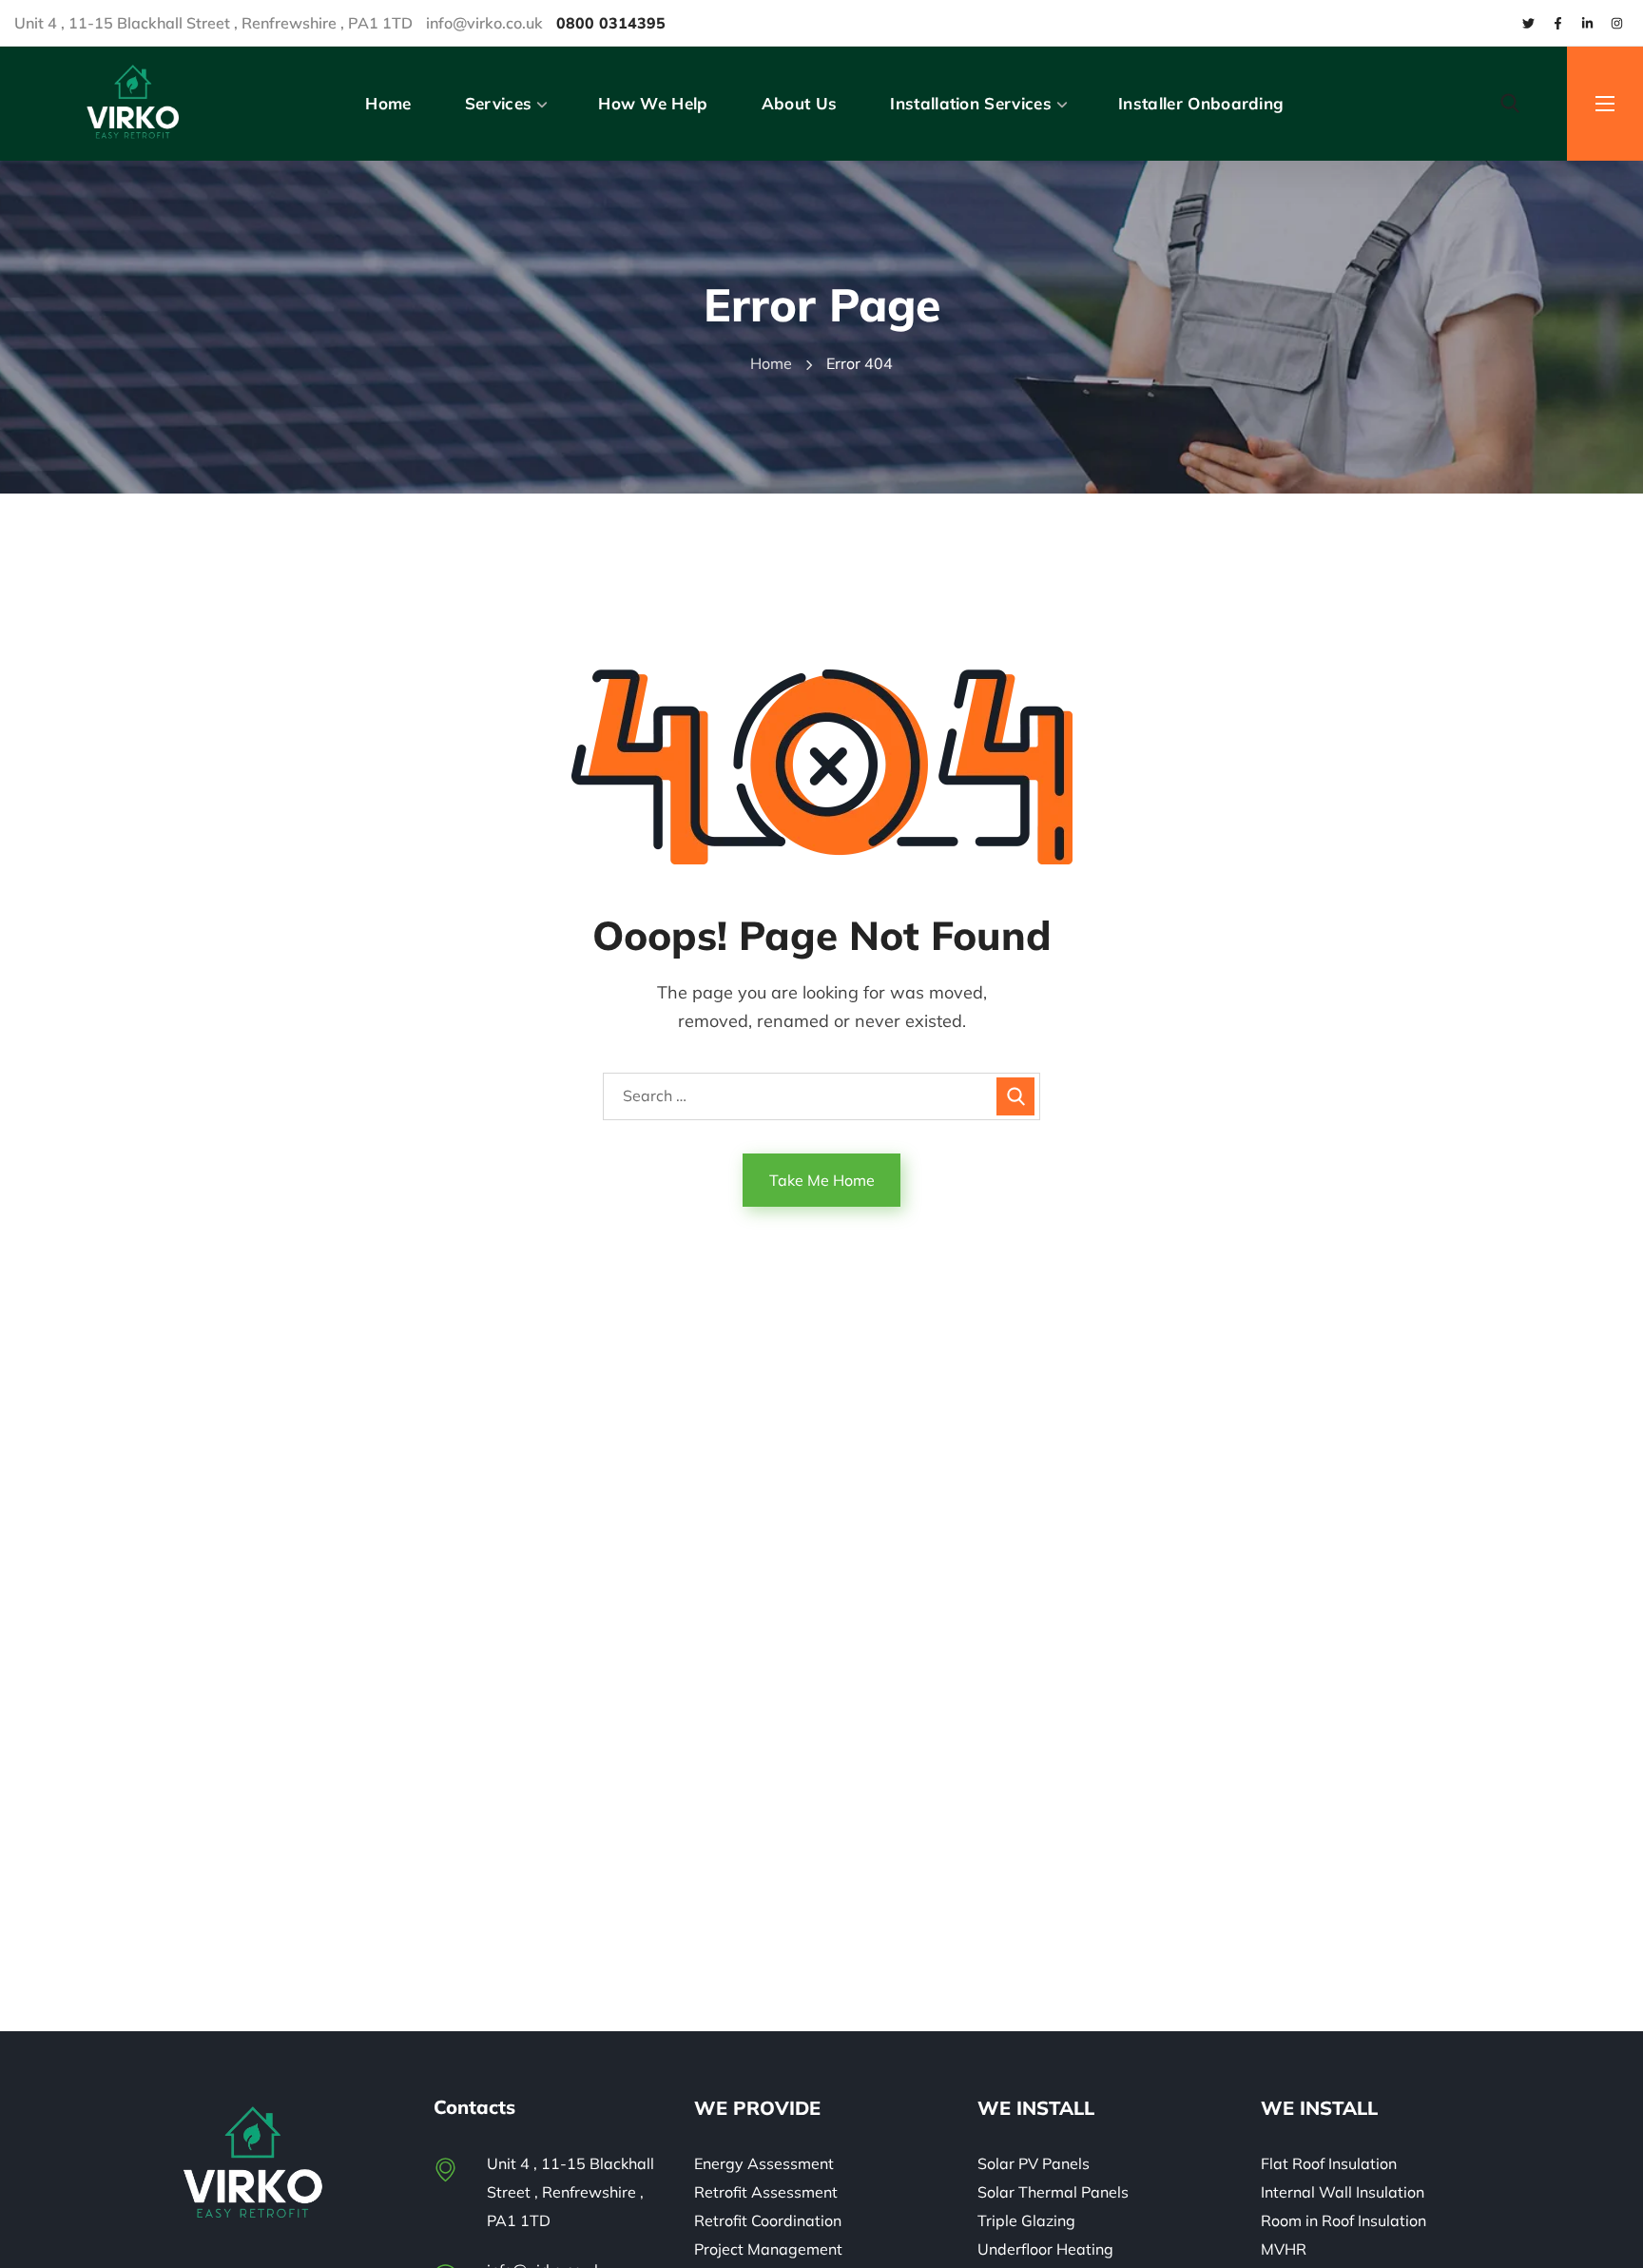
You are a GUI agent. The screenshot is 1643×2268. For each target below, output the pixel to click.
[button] (1510, 104)
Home (771, 363)
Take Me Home (822, 1180)
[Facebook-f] (1557, 23)
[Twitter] (1528, 23)
